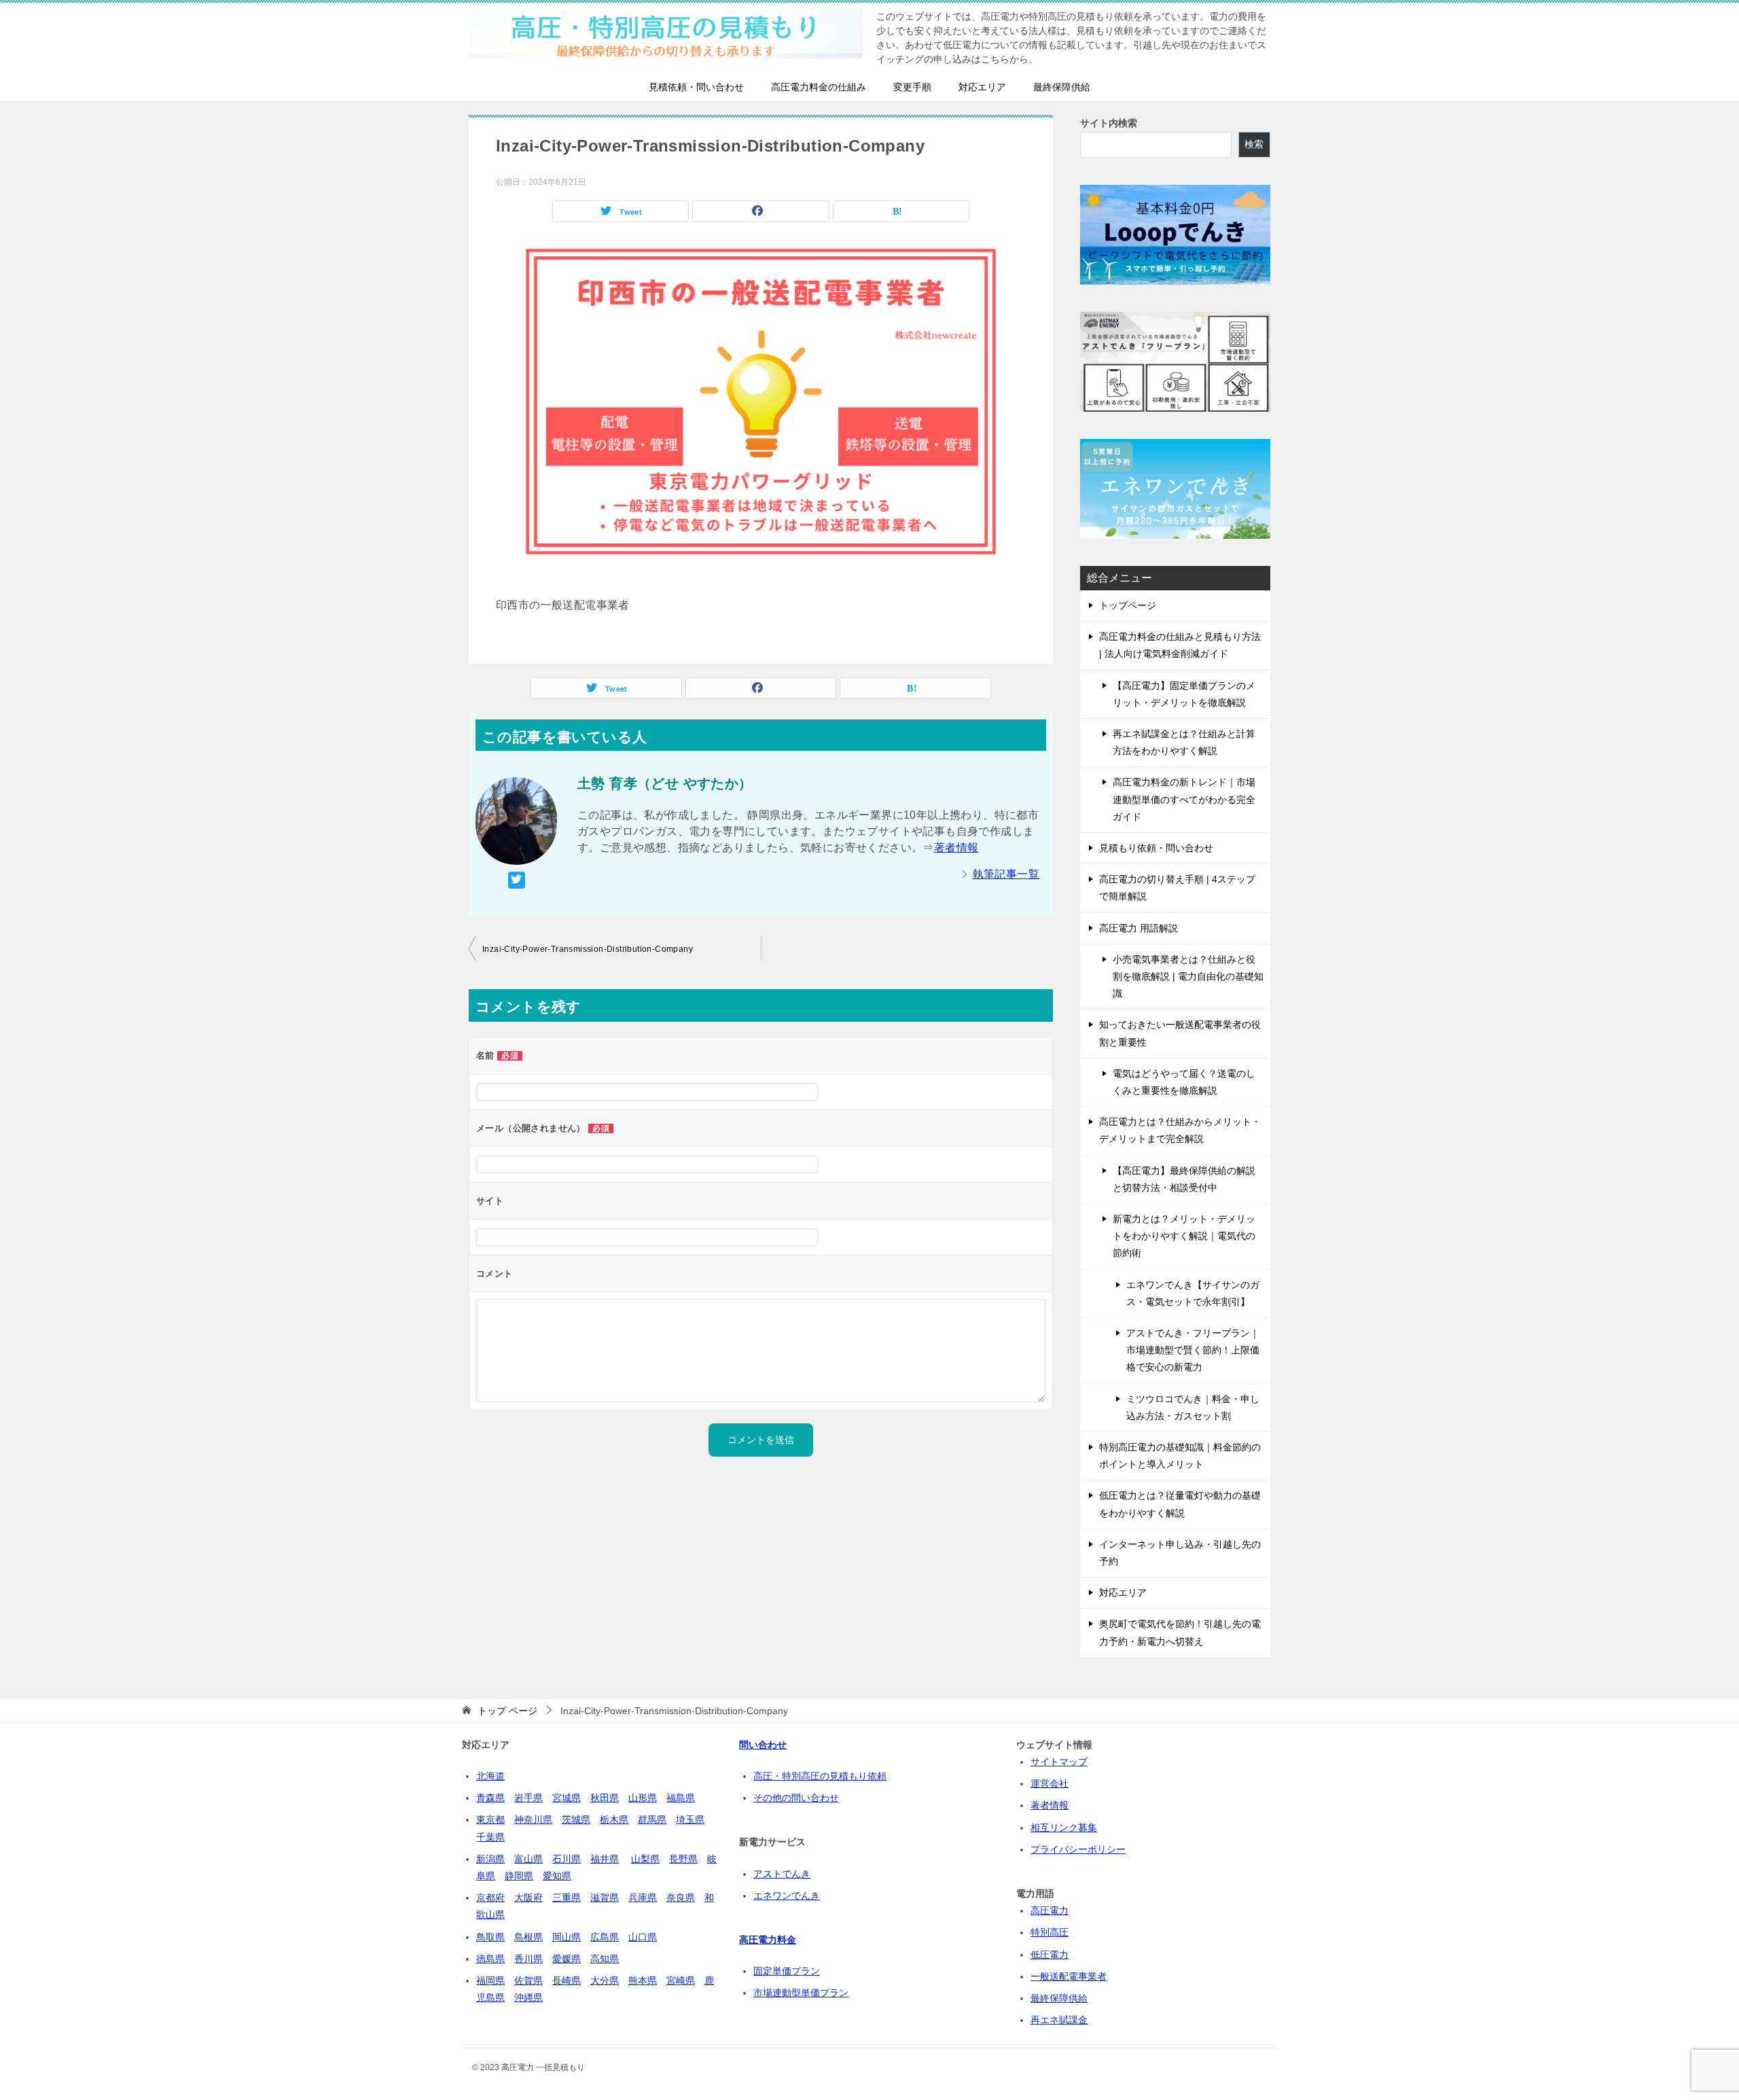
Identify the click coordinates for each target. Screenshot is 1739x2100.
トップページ (1128, 605)
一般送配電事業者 (1069, 1976)
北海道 (490, 1776)
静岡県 (519, 1876)
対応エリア (982, 87)
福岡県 (490, 1980)
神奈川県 (533, 1819)
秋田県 (605, 1798)
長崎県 (567, 1980)
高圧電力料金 (768, 1940)
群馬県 (652, 1819)
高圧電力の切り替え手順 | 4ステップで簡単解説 (1177, 888)
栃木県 (614, 1819)
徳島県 (490, 1959)
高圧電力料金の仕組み (819, 87)
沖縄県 (528, 1997)
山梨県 (645, 1859)
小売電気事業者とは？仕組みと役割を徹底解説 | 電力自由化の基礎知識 (1188, 976)
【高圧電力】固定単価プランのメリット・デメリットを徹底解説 (1184, 694)
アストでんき (782, 1874)
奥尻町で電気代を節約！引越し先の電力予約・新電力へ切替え (1180, 1632)
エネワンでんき (787, 1896)
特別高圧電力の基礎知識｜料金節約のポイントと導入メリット (1180, 1456)
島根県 (528, 1937)
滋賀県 (605, 1898)
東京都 (490, 1819)
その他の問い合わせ (796, 1798)
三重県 (567, 1898)
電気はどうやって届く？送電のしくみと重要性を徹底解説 (1184, 1082)
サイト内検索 (1109, 123)
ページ (507, 1711)
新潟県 (490, 1859)
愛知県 (557, 1876)
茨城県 (576, 1819)
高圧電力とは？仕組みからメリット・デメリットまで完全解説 (1180, 1130)
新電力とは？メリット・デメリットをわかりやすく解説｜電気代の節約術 (1184, 1236)
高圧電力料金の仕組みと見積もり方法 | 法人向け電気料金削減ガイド (1180, 645)
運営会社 (1050, 1783)
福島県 (681, 1798)
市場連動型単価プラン (801, 1993)
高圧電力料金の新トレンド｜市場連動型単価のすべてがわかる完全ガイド (1184, 799)
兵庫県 (643, 1898)
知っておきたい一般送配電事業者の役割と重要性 (1180, 1033)
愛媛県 (567, 1959)
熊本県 (643, 1980)
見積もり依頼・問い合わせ (1156, 848)
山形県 (643, 1798)
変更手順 (912, 87)
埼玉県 (690, 1819)
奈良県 (681, 1898)
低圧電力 (1050, 1955)
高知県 (605, 1959)
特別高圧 (1050, 1932)
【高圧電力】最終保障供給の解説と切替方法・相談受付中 (1184, 1179)
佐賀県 (528, 1980)
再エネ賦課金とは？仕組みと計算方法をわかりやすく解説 (1184, 742)
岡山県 (567, 1937)
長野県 (683, 1859)
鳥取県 (490, 1937)
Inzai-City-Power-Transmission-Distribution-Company (588, 949)
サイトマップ (1059, 1762)
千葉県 (490, 1837)
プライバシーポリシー (1078, 1849)
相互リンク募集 (1064, 1828)
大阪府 (528, 1898)
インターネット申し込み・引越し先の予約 (1180, 1553)
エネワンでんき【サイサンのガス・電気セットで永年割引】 (1193, 1293)
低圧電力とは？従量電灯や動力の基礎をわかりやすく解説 (1180, 1504)
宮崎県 (681, 1980)
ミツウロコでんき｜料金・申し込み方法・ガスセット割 (1193, 1407)
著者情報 (956, 848)
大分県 (605, 1980)
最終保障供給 (1062, 87)
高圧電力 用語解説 (1139, 928)
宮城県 (567, 1798)
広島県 (605, 1937)
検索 (1254, 144)
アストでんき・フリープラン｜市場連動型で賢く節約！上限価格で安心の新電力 (1193, 1350)
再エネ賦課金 (1059, 2020)
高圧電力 (1050, 1910)
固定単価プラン (787, 1971)
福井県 (605, 1859)
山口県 (643, 1937)
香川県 (528, 1959)
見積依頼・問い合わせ (696, 87)
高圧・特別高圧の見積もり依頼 (820, 1776)
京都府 (490, 1898)
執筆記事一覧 (1006, 874)
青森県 (490, 1798)
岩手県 (528, 1798)
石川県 (567, 1859)
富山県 (528, 1859)
